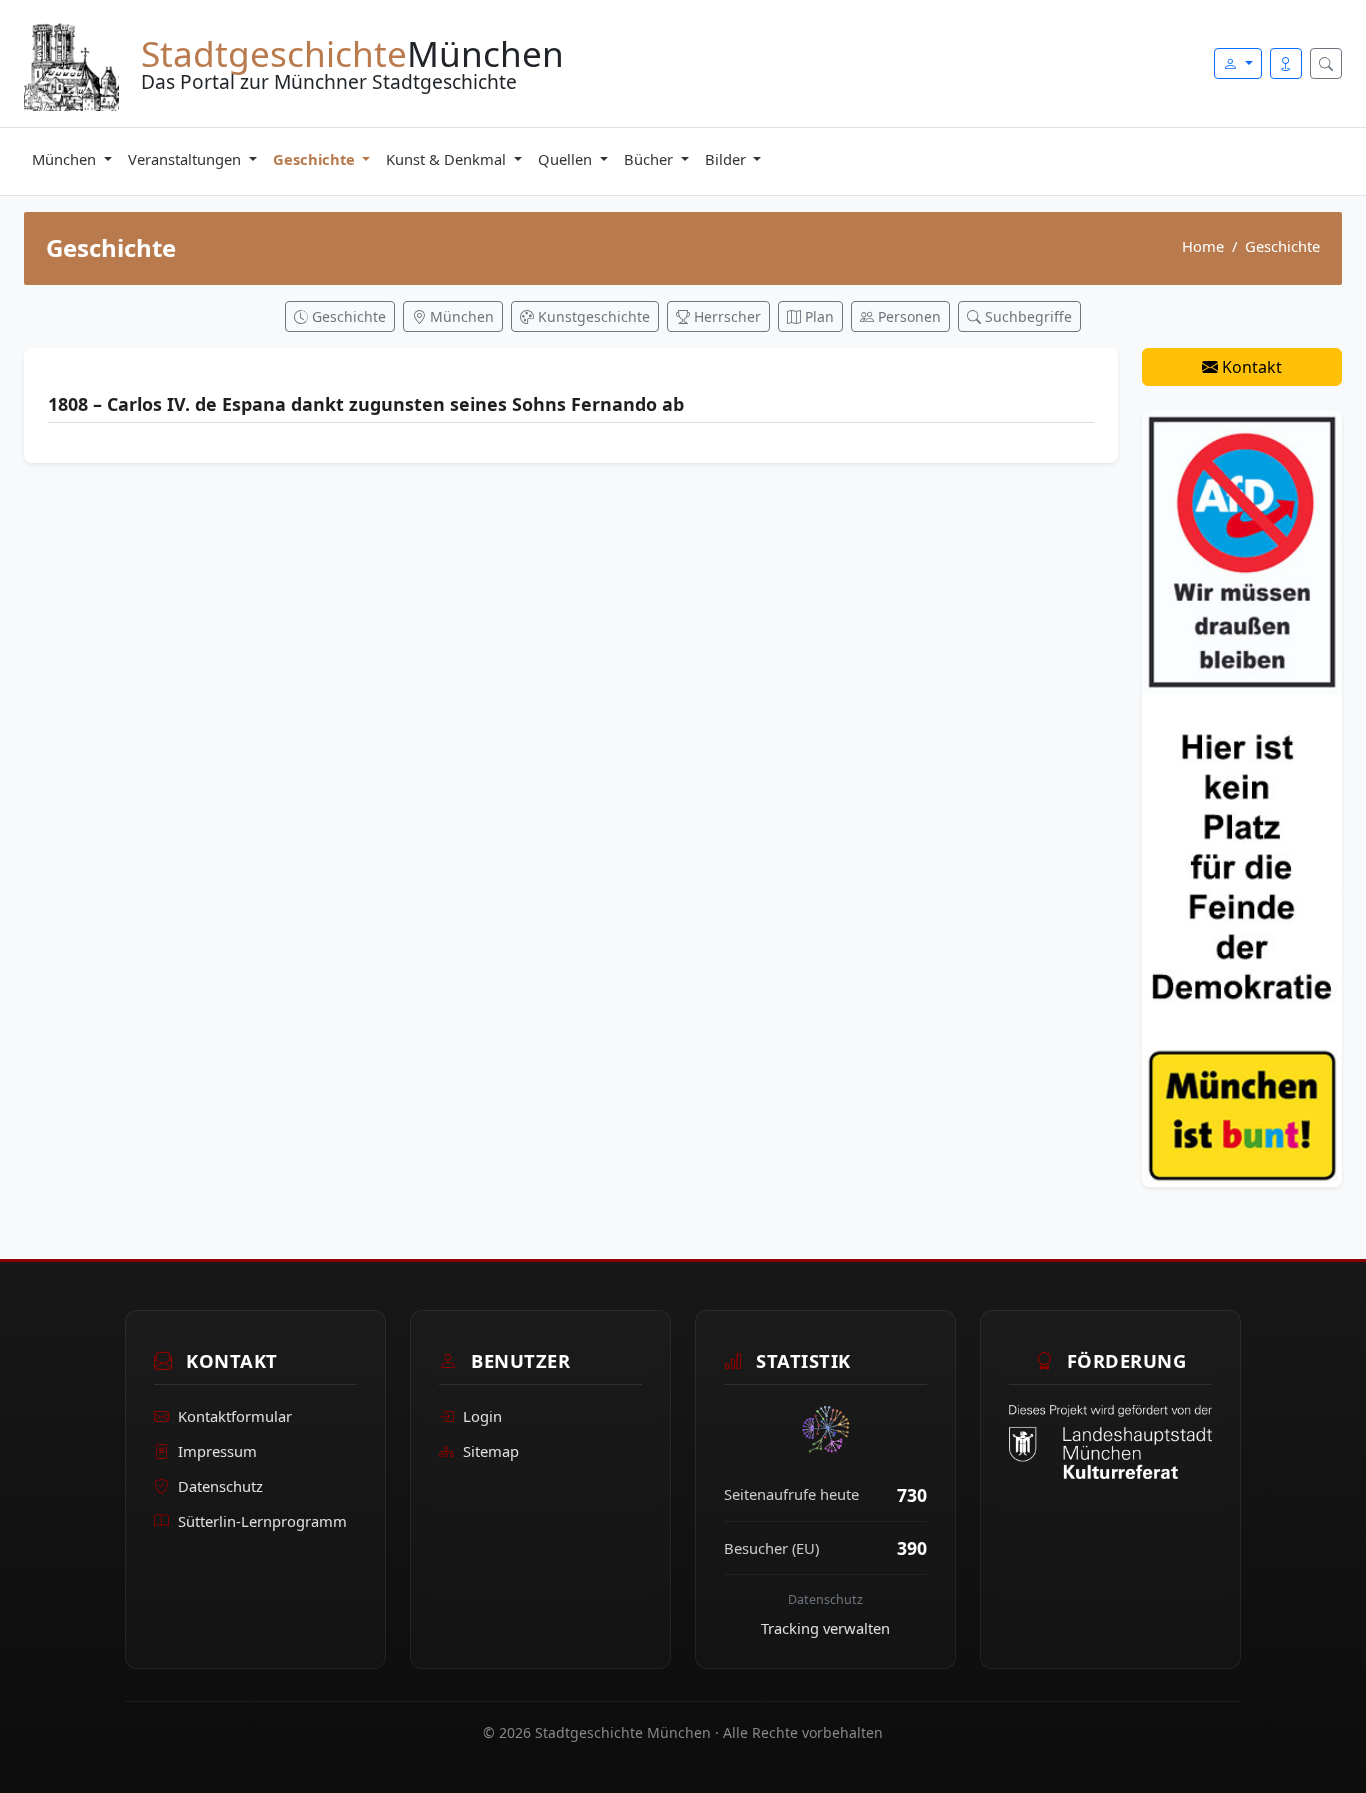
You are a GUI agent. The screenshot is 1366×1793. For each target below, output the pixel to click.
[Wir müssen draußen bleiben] (1242, 797)
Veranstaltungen (186, 159)
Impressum (217, 1451)
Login (482, 1416)
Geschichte (316, 159)
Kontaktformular (235, 1416)
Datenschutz (220, 1486)
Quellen (567, 159)
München (66, 159)
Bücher (650, 159)
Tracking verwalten (825, 1628)
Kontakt (1250, 367)
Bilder (727, 159)
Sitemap (491, 1451)
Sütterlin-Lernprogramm (262, 1521)
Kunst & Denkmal (448, 159)
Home (1203, 246)
